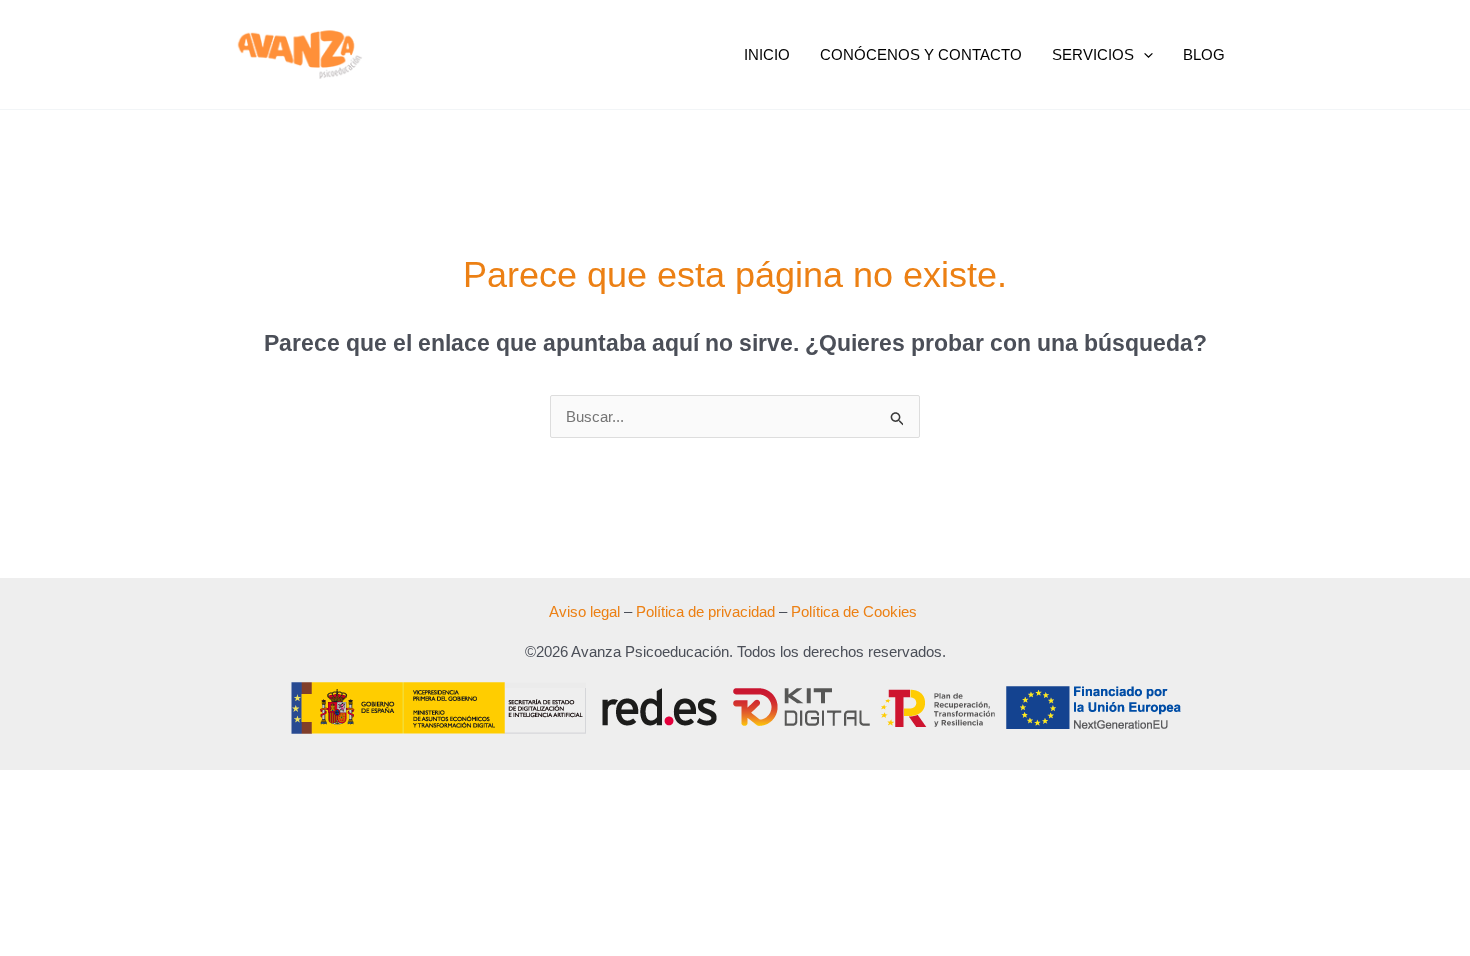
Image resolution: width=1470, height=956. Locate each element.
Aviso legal (584, 611)
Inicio (767, 54)
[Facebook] (1268, 55)
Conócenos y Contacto (921, 54)
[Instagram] (1326, 55)
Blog (1204, 54)
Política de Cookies (854, 611)
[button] (1143, 55)
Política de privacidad (705, 611)
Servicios (1093, 54)
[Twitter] (1297, 55)
